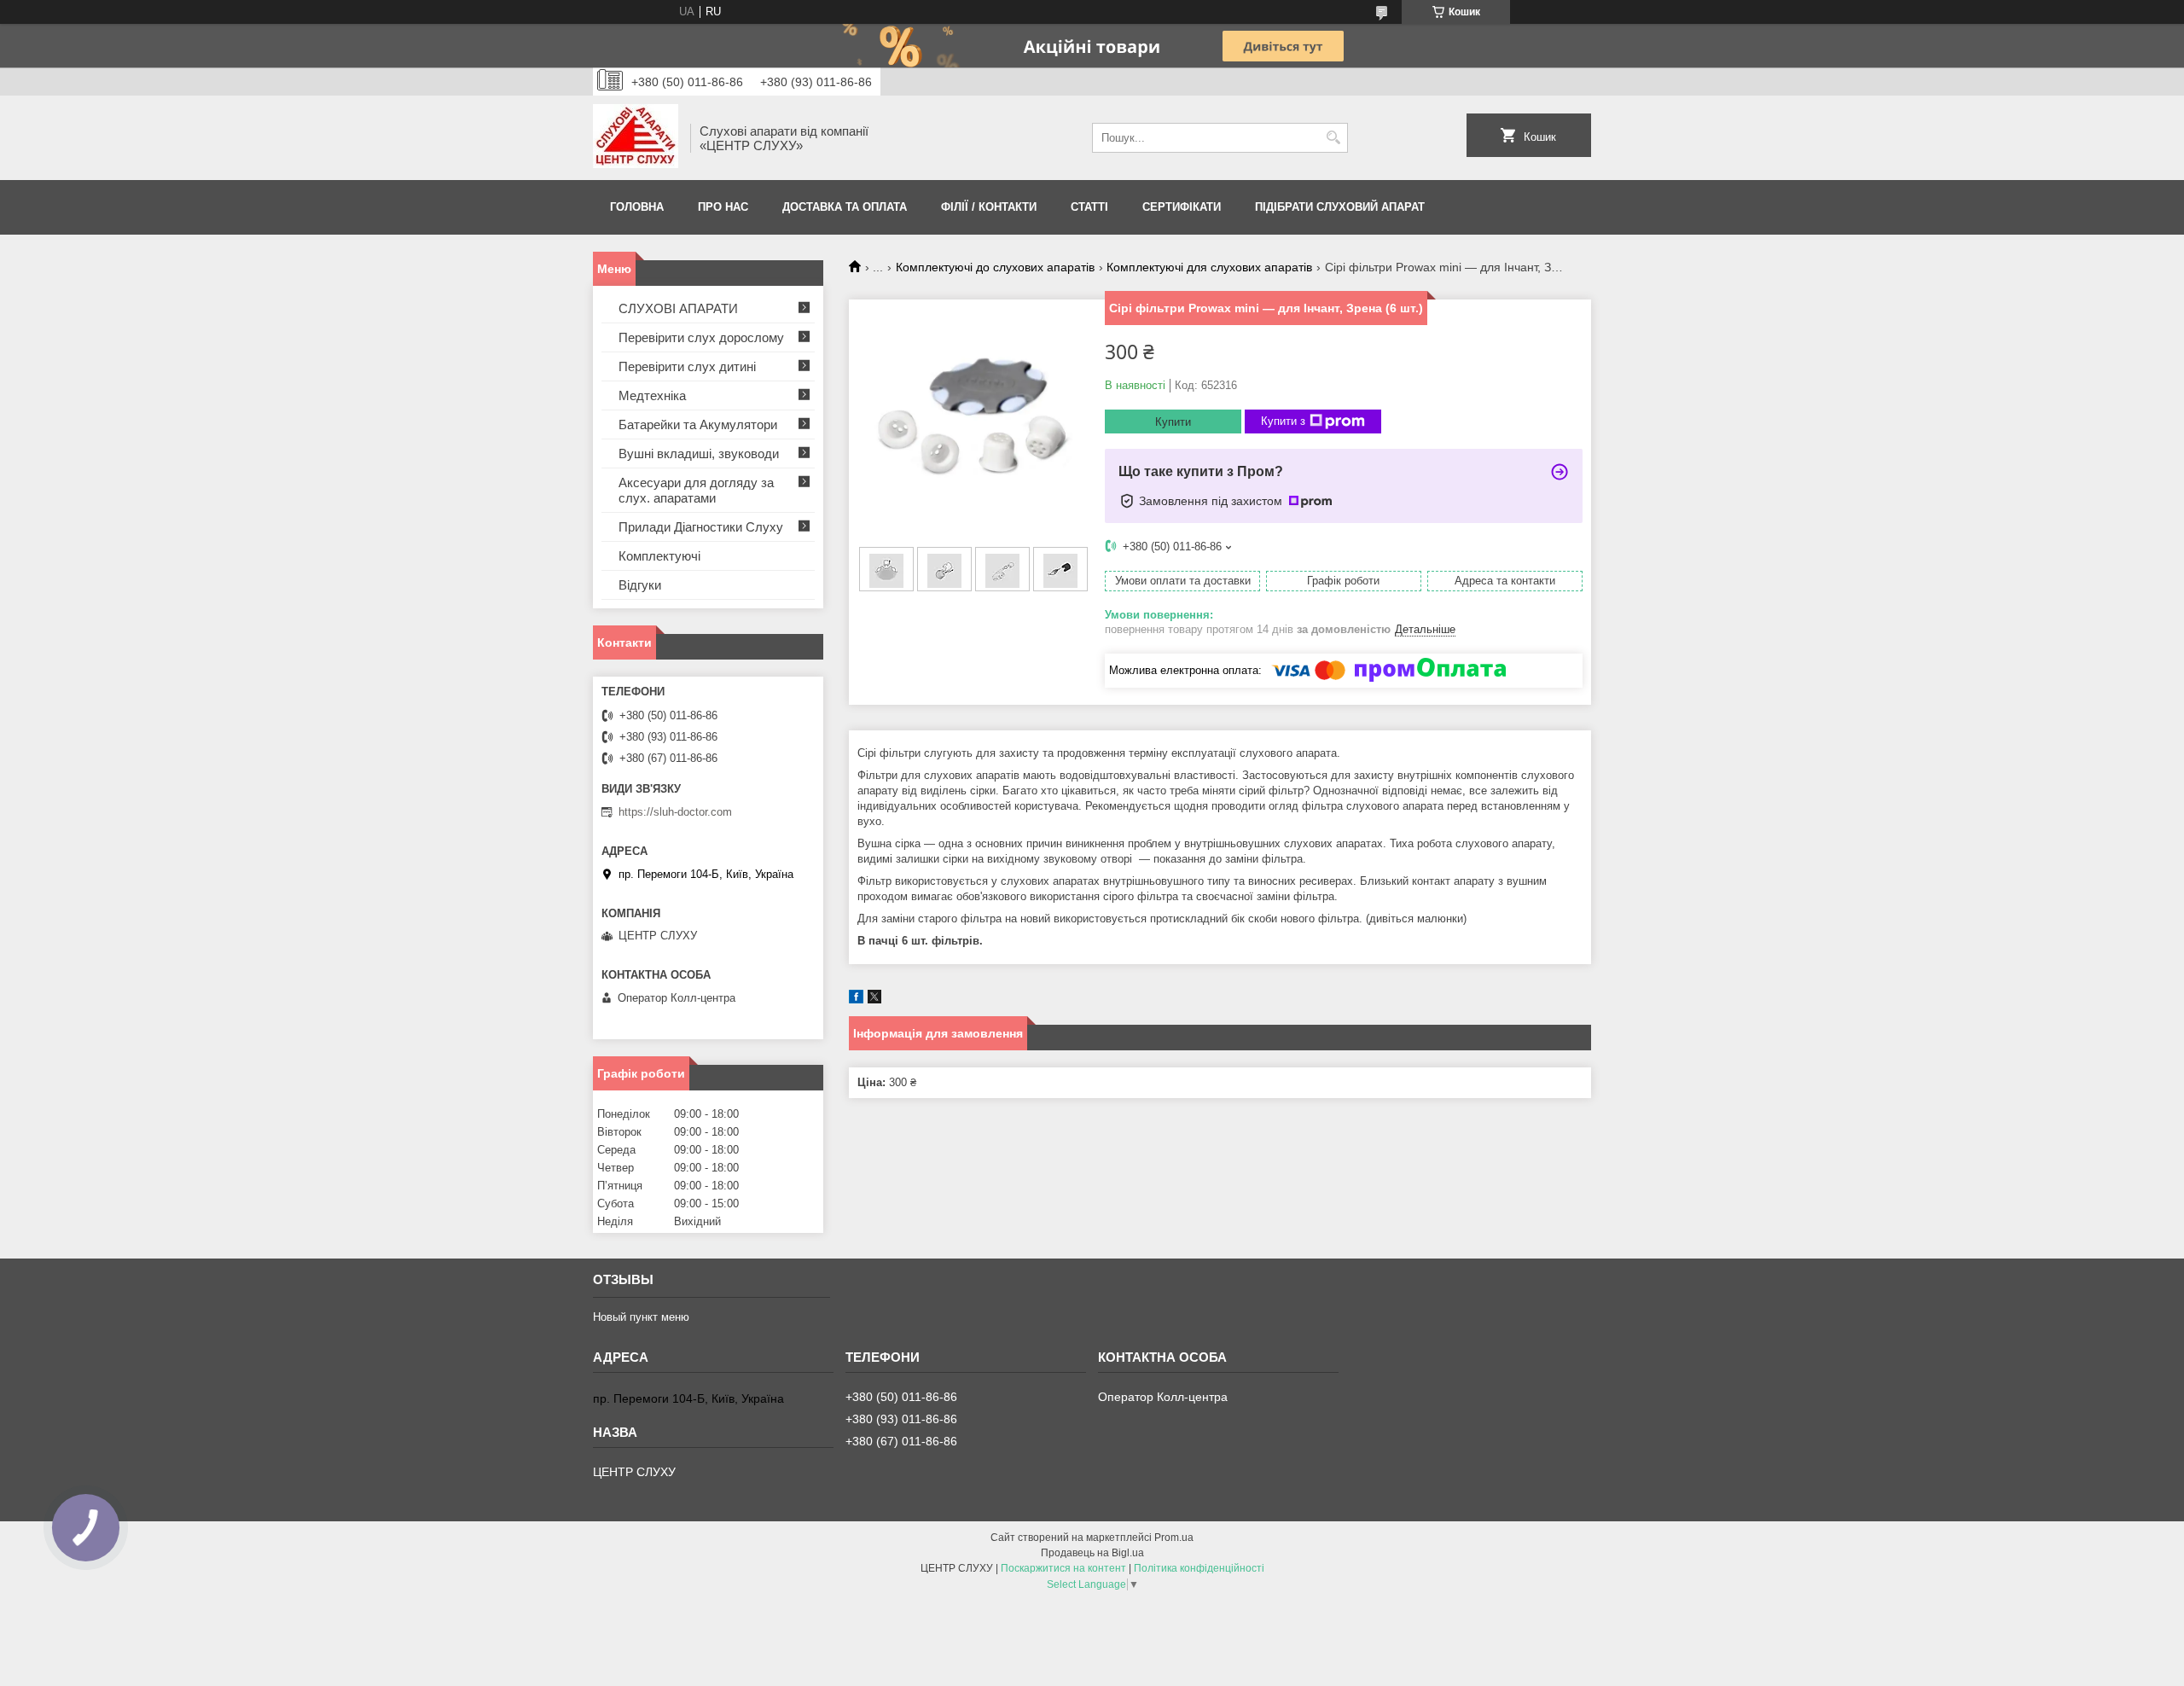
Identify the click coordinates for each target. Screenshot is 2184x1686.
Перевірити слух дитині (687, 366)
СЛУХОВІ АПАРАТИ (678, 308)
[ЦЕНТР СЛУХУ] (636, 138)
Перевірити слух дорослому (701, 337)
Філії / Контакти (989, 207)
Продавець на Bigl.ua (1092, 1553)
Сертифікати (1182, 207)
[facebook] (856, 1000)
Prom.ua (1174, 1538)
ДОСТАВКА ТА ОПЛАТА (845, 207)
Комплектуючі (659, 556)
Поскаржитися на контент (1063, 1568)
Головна (637, 207)
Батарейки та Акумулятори (698, 424)
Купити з (1283, 421)
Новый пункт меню (641, 1317)
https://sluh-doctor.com (675, 812)
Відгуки (640, 585)
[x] (874, 1000)
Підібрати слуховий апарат (1340, 207)
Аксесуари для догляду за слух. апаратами (696, 490)
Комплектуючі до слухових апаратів (995, 267)
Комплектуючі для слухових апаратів (1209, 267)
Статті (1089, 207)
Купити (1173, 422)
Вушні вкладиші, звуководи (699, 453)
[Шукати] (1333, 138)
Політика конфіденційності (1199, 1568)
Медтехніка (652, 395)
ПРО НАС (723, 207)
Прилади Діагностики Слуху (701, 527)
